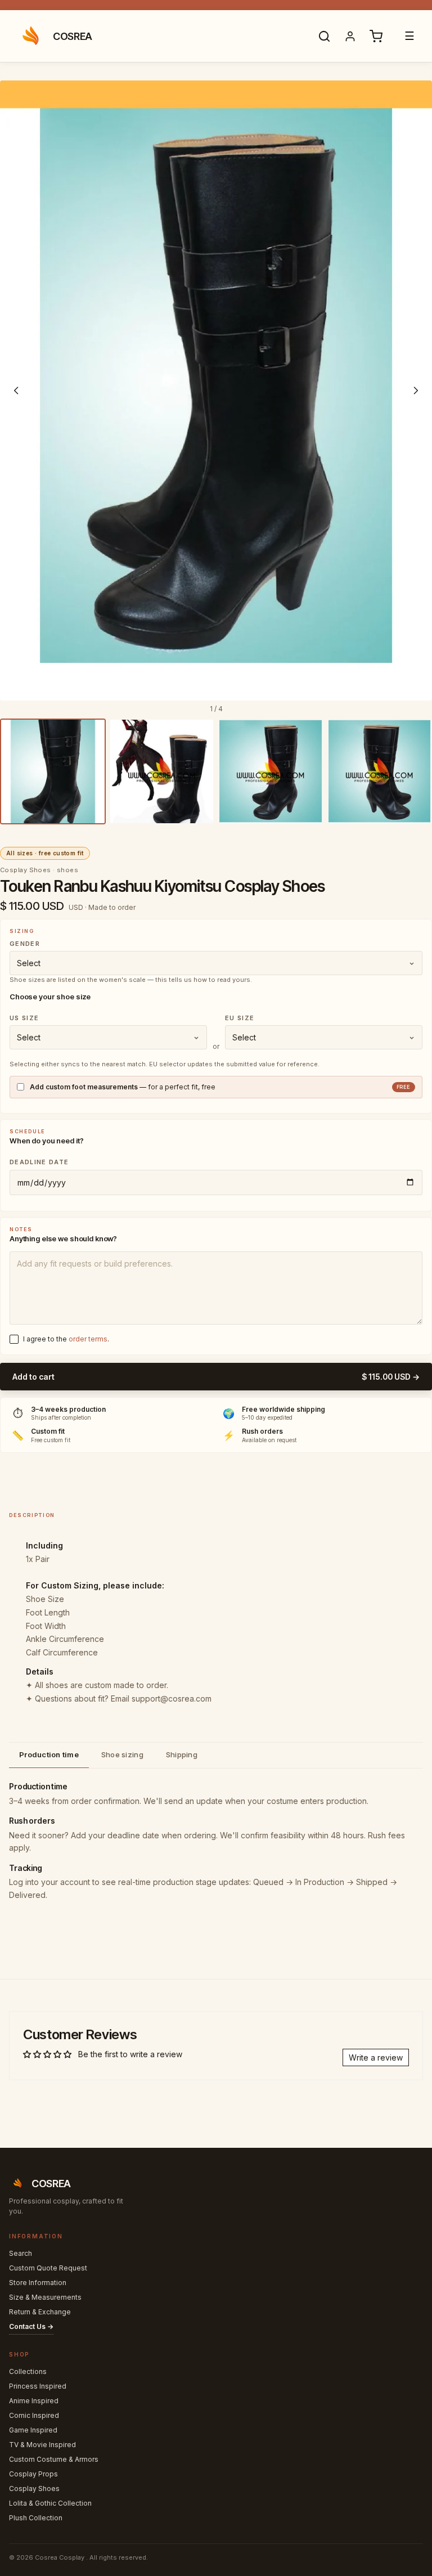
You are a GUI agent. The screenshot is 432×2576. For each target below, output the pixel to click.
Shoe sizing (122, 1754)
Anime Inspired (34, 2401)
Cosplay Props (33, 2474)
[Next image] (416, 391)
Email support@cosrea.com (161, 1698)
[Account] (350, 36)
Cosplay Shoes (34, 2489)
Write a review (376, 2057)
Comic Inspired (34, 2415)
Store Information (38, 2283)
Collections (28, 2371)
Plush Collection (36, 2518)
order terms (88, 1339)
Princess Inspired (38, 2386)
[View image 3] (271, 771)
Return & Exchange (40, 2312)
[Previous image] (16, 391)
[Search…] (324, 36)
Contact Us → (31, 2326)
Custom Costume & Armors (54, 2459)
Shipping (182, 1754)
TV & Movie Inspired (42, 2445)
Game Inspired (33, 2430)
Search (21, 2253)
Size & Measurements (45, 2297)
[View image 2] (162, 771)
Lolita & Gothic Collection (50, 2503)
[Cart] (376, 36)
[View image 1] (53, 771)
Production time (49, 1754)
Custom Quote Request (48, 2268)
